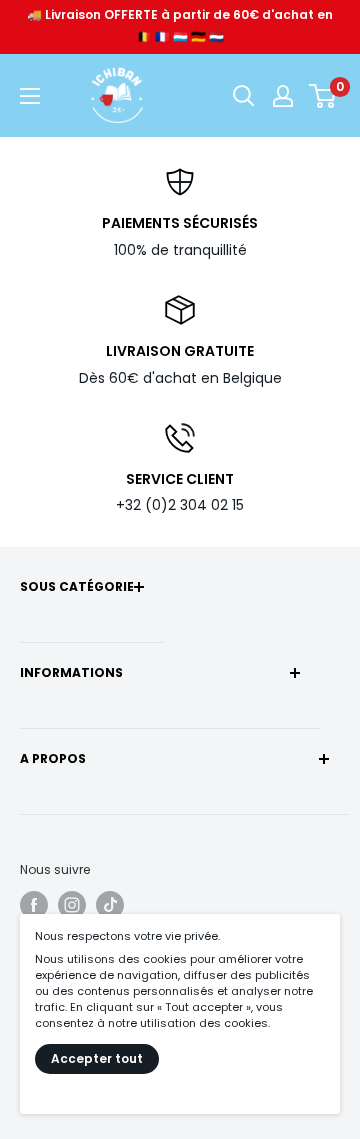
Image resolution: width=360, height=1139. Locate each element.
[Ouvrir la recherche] (244, 96)
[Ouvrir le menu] (30, 96)
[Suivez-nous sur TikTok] (110, 905)
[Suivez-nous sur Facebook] (34, 905)
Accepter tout (97, 1058)
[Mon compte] (283, 96)
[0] (323, 96)
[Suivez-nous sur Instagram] (72, 905)
